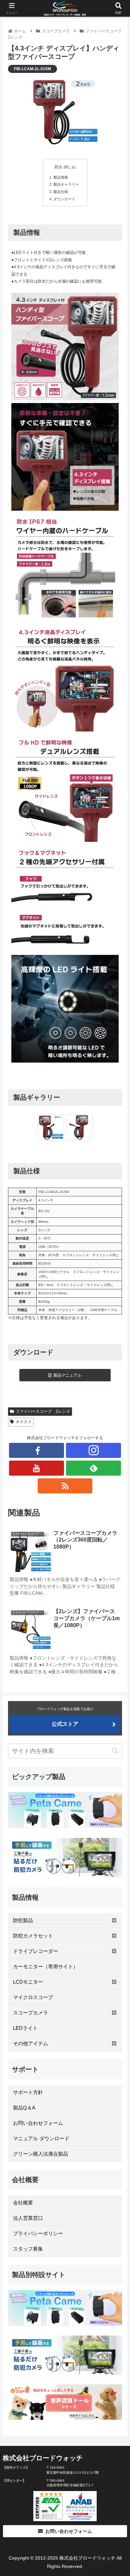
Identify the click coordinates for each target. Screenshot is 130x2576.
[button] (115, 1751)
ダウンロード (64, 199)
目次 (58, 167)
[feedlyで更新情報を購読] (93, 1468)
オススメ (24, 1422)
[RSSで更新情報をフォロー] (65, 1486)
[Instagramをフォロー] (93, 1450)
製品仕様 (61, 192)
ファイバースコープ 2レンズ (43, 1411)
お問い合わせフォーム (69, 2531)
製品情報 (61, 177)
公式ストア (65, 1724)
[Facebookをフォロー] (36, 1450)
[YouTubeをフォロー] (36, 1468)
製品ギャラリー (66, 184)
